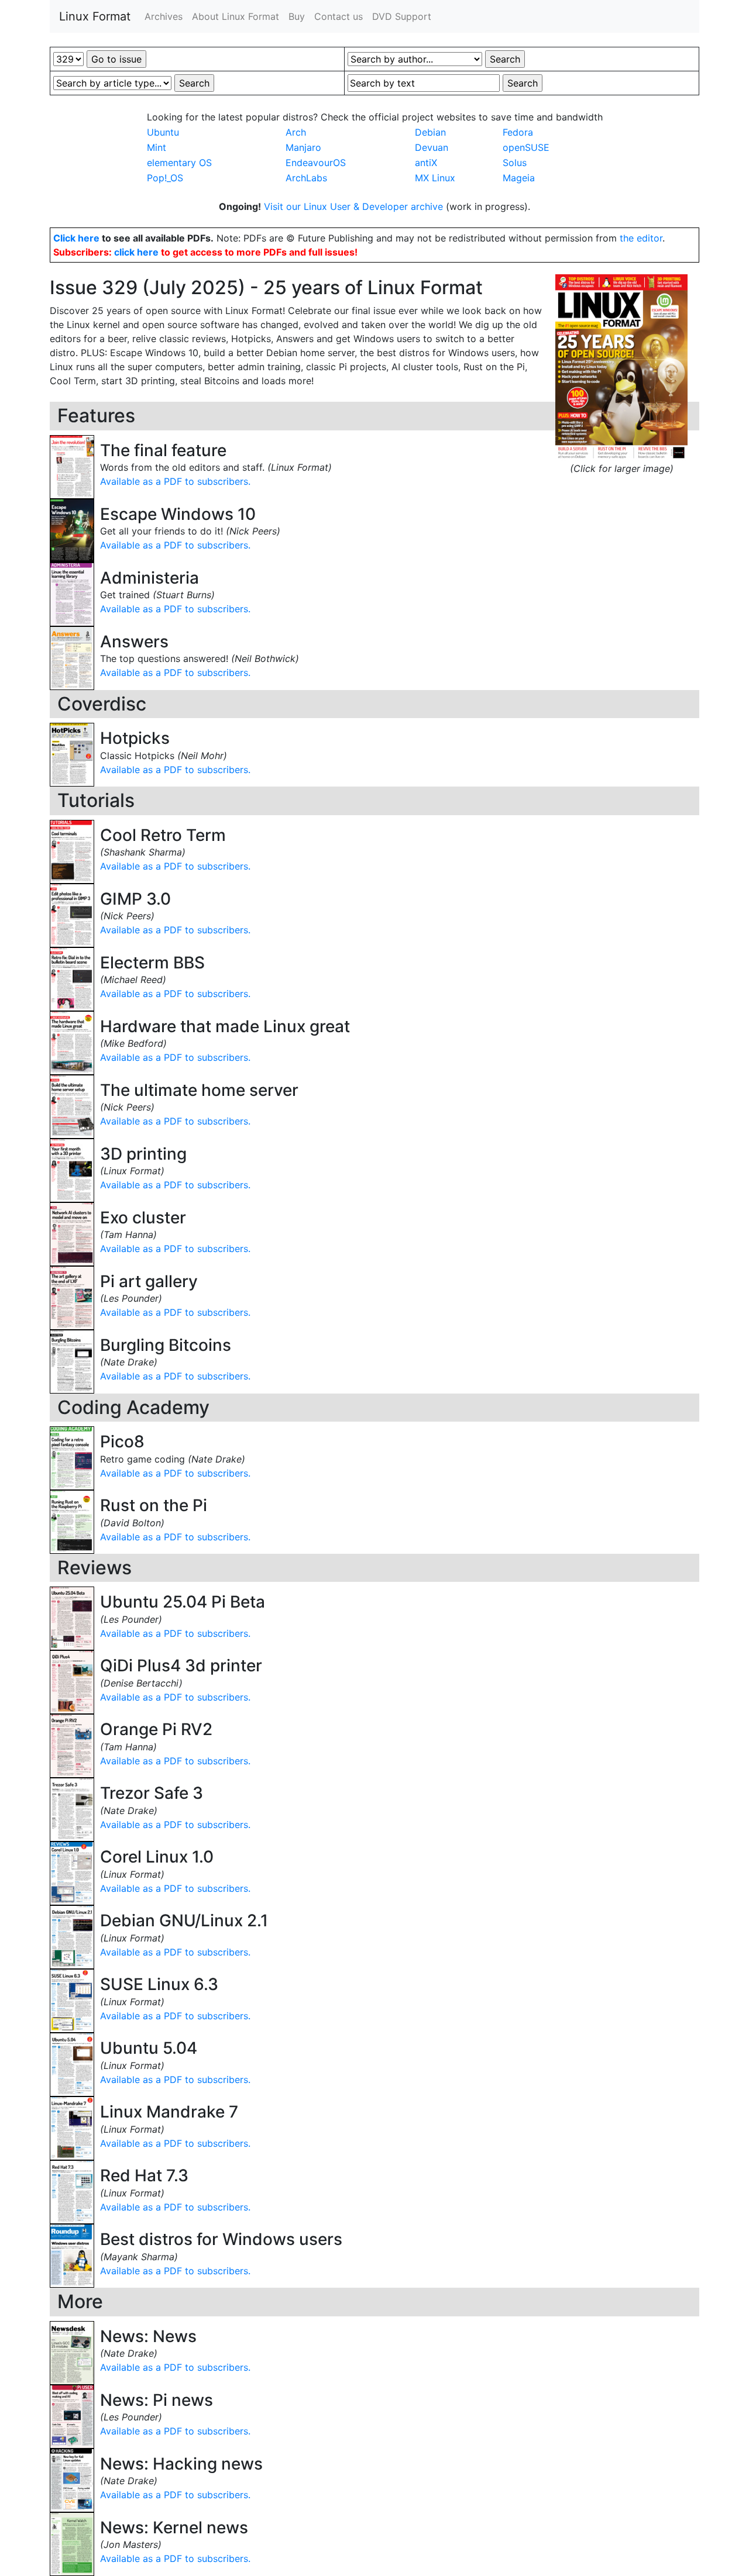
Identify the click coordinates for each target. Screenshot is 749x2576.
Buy (297, 16)
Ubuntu (163, 132)
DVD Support (402, 16)
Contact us (339, 16)
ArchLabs (306, 178)
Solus (515, 163)
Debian (430, 132)
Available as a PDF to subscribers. (175, 481)
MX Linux (435, 178)
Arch (296, 132)
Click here (76, 238)
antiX (426, 163)
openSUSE (526, 147)
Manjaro (303, 147)
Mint (157, 147)
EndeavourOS (316, 163)
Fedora (518, 132)
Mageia (519, 178)
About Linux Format (236, 16)
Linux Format (95, 16)
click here (136, 252)
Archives (164, 16)
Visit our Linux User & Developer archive (355, 206)
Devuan (432, 147)
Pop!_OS (165, 178)
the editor (641, 238)
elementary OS (179, 163)
